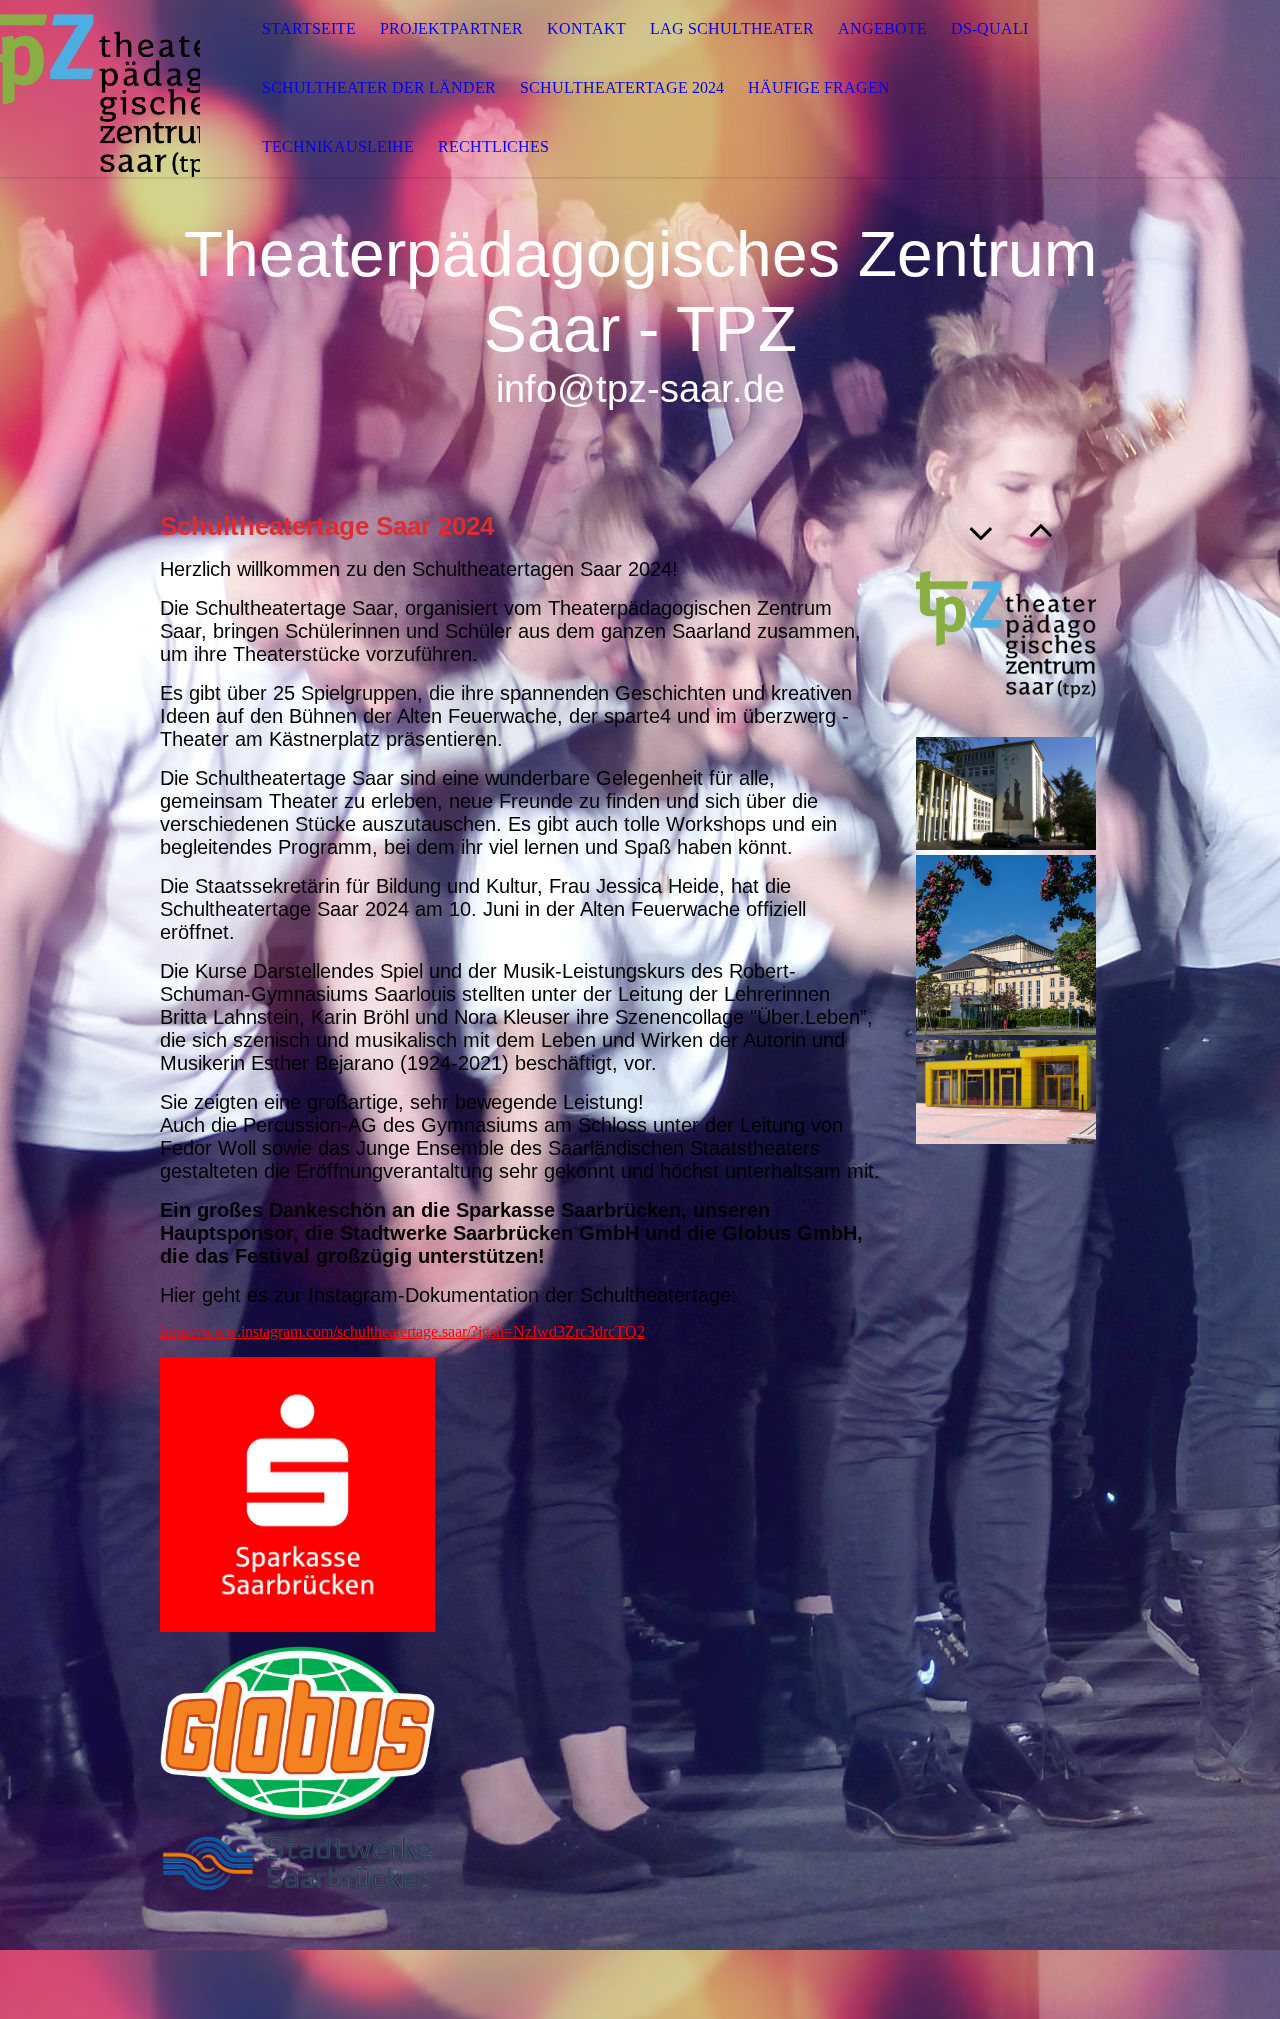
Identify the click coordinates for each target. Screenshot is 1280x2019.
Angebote (882, 28)
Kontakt (586, 28)
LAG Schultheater (732, 28)
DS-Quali (989, 28)
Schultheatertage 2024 (622, 87)
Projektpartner (451, 28)
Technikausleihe (338, 146)
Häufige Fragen (819, 87)
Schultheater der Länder (379, 87)
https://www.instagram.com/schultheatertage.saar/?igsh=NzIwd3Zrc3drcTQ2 (402, 1331)
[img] (100, 88)
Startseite (309, 28)
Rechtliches (493, 146)
